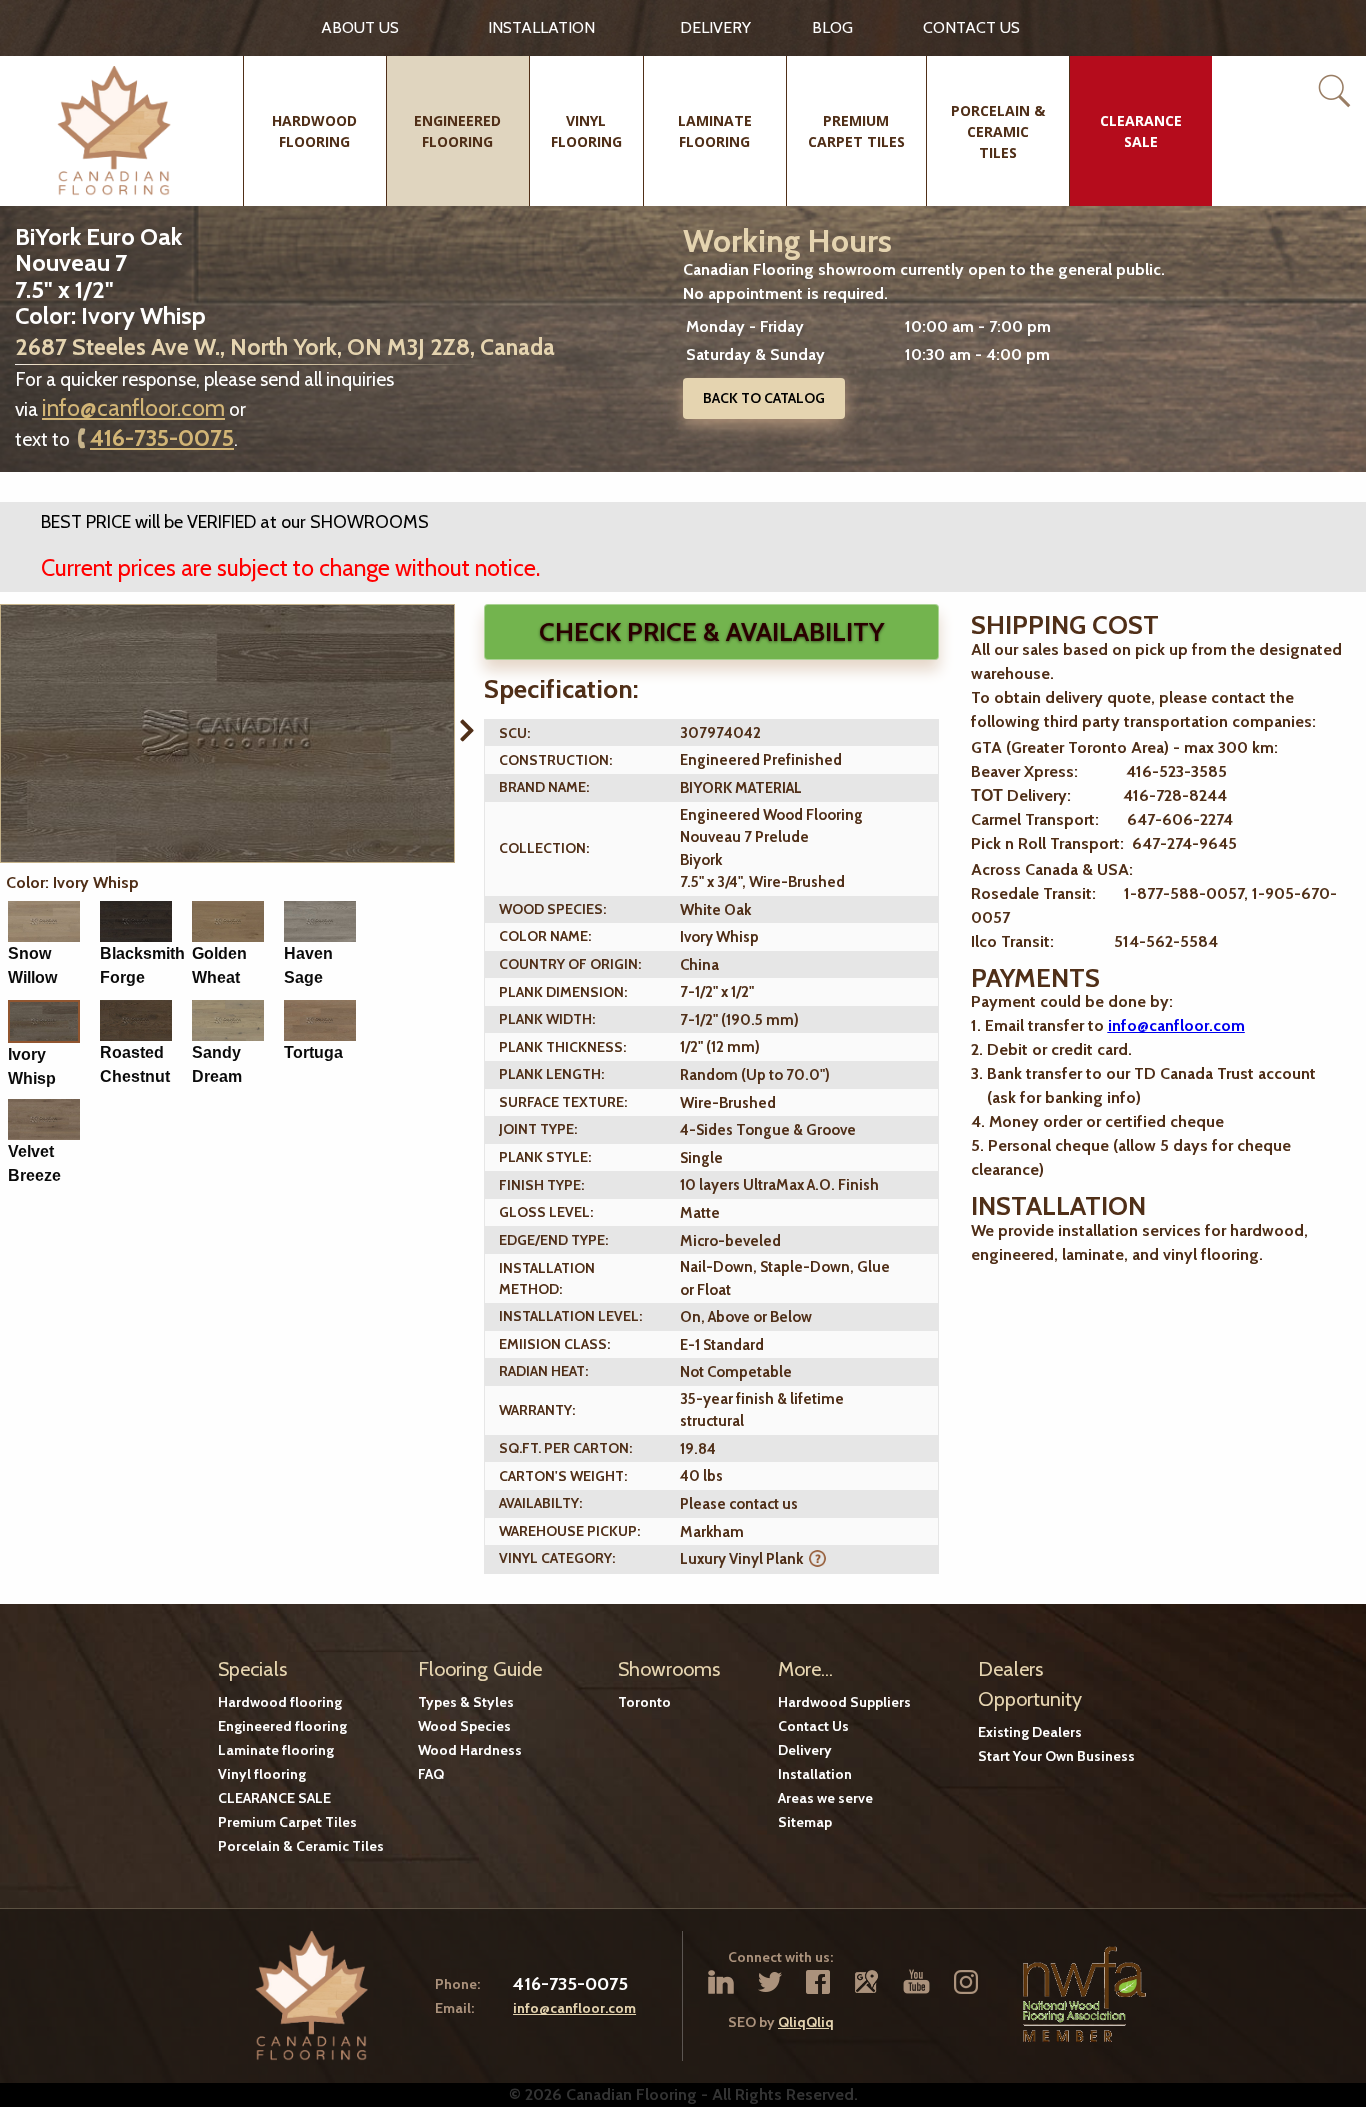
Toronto (644, 1702)
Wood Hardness (470, 1750)
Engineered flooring (282, 1726)
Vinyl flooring (262, 1774)
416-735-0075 (162, 438)
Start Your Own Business (1056, 1756)
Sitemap (805, 1822)
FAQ (431, 1774)
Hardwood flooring (280, 1702)
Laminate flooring (276, 1750)
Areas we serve (825, 1798)
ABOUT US (360, 27)
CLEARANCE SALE (274, 1798)
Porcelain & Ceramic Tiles (301, 1846)
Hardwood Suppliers (844, 1702)
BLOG (832, 27)
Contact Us (813, 1726)
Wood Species (464, 1726)
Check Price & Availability (711, 632)
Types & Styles (466, 1702)
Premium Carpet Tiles (287, 1822)
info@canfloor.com (133, 408)
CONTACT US (971, 27)
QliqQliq (806, 2022)
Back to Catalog (764, 398)
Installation (541, 27)
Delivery (715, 27)
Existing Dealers (1030, 1732)
